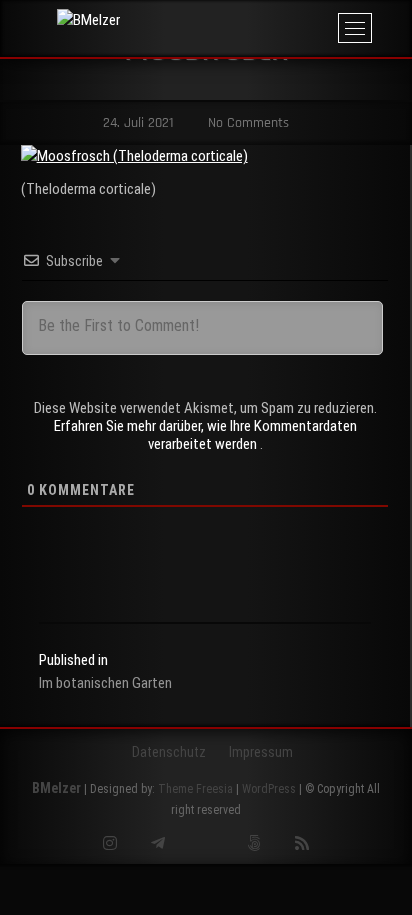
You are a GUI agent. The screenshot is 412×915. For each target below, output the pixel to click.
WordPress (269, 789)
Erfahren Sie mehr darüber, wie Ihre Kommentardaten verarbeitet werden (205, 435)
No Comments (246, 123)
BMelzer (56, 788)
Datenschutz (169, 752)
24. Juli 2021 (136, 123)
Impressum (261, 752)
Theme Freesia (195, 789)
